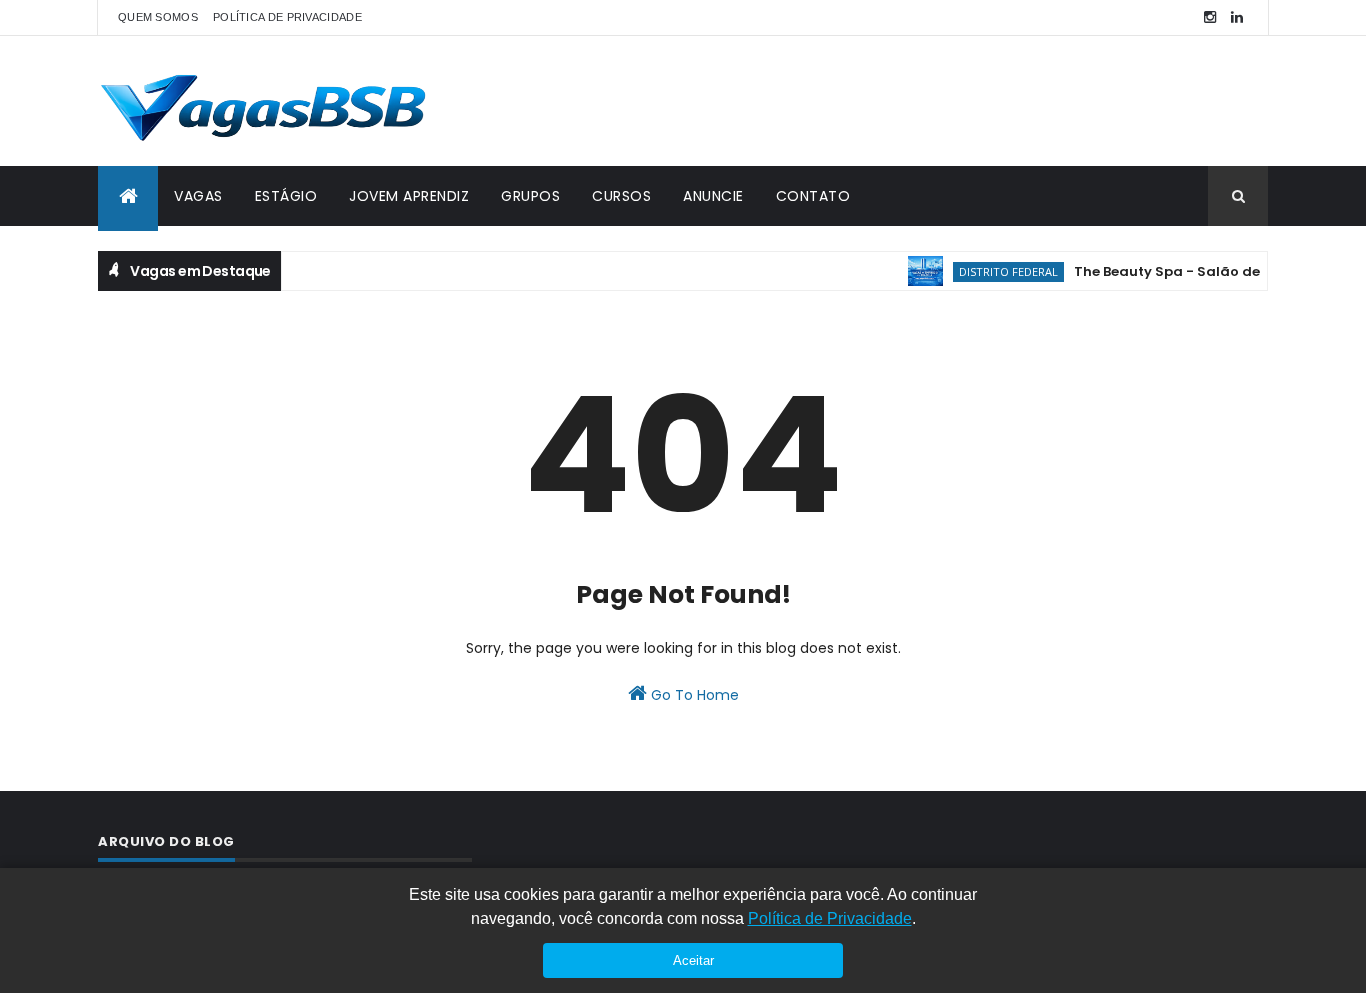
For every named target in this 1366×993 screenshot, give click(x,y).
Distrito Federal (998, 271)
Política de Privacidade (830, 918)
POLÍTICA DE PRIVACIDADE (287, 17)
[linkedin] (1237, 17)
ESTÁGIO (286, 196)
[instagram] (1210, 17)
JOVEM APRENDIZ (409, 196)
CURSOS (621, 196)
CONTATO (813, 196)
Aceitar (693, 960)
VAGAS (198, 196)
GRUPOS (530, 196)
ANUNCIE (713, 196)
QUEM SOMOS (158, 17)
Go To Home (693, 695)
